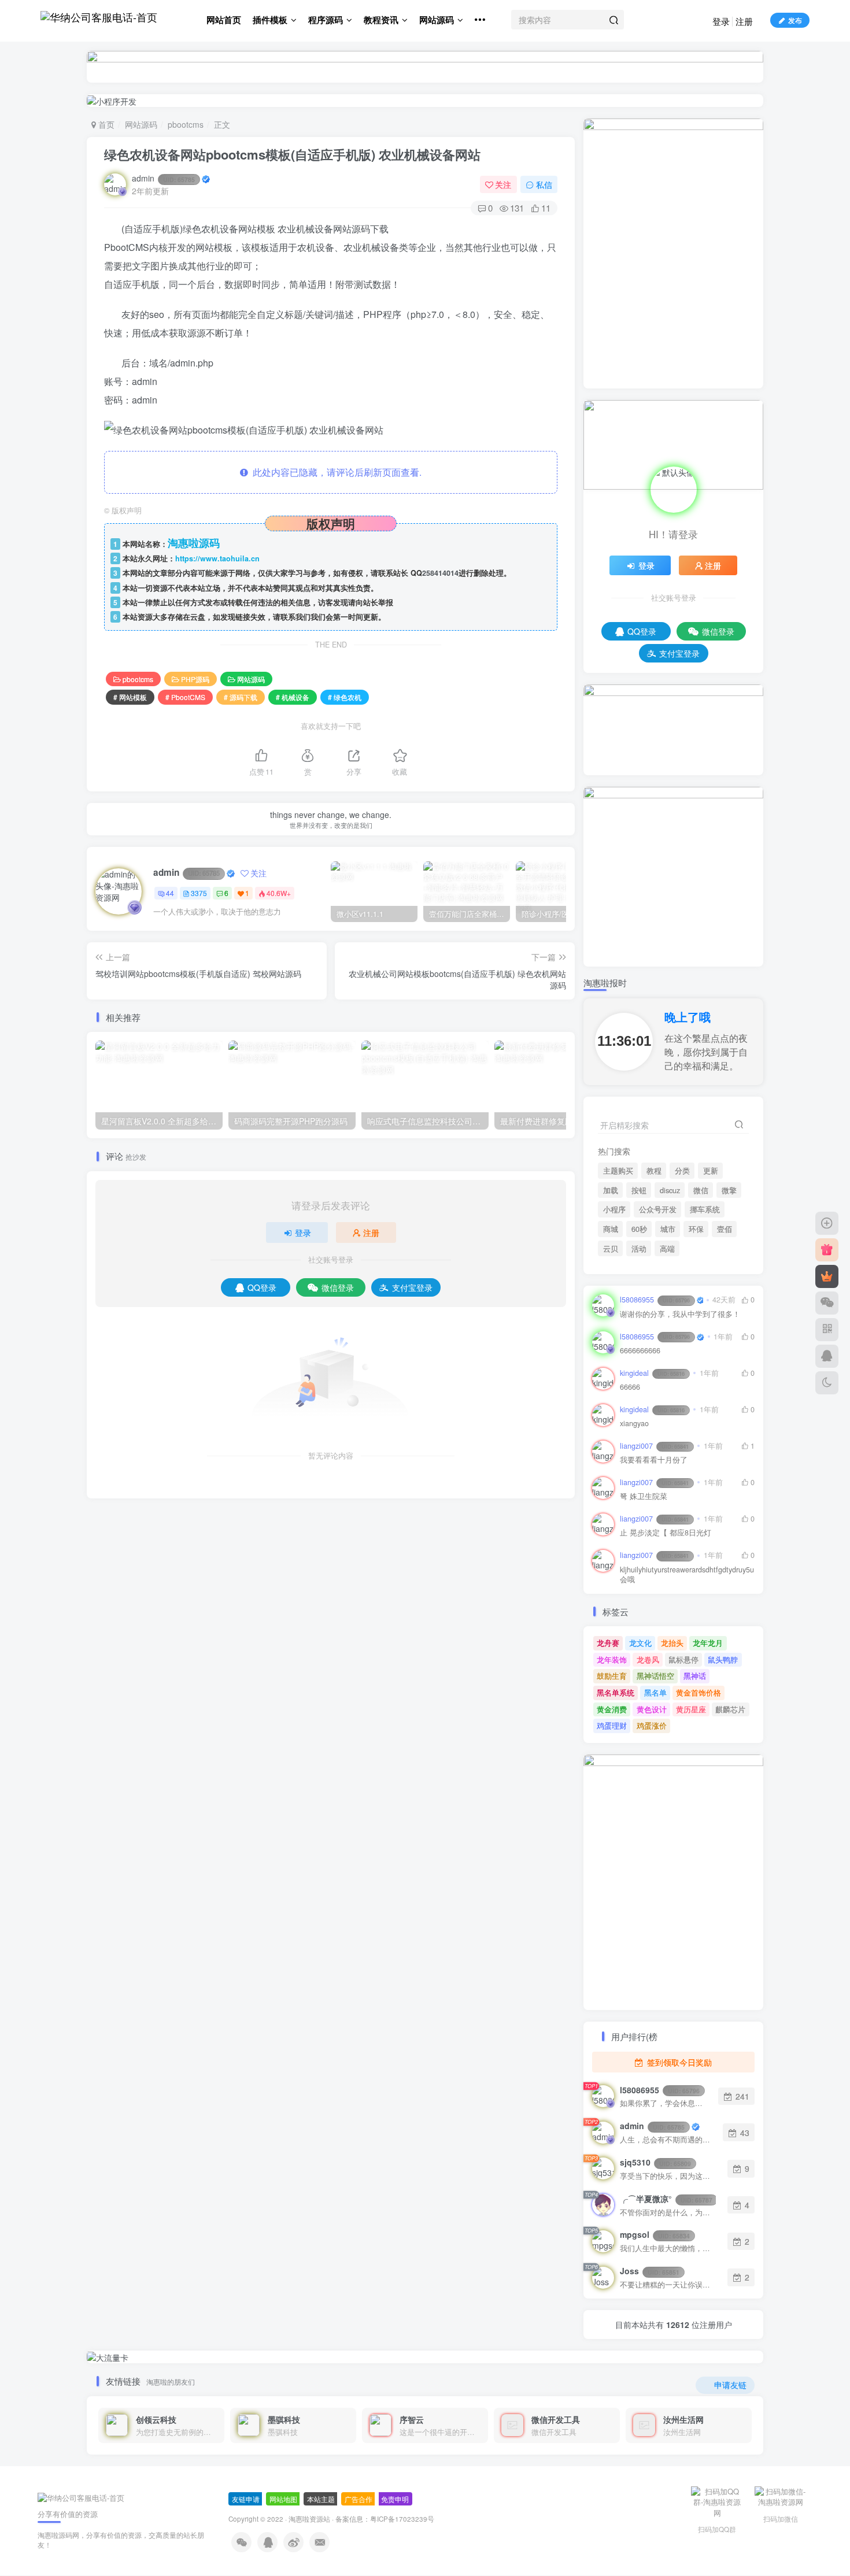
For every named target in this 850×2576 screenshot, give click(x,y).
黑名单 (655, 1692)
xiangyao (634, 1424)
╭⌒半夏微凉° (666, 2199)
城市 (668, 1229)
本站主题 (321, 2499)
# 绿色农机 (345, 697)
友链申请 (246, 2499)
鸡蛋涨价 (652, 1725)
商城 (611, 1229)
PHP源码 (195, 679)
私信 (544, 184)
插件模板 (270, 20)
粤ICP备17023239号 (402, 2519)
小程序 (614, 1209)
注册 (744, 21)
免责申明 (395, 2499)
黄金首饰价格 (699, 1692)
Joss (650, 2271)
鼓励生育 (612, 1676)
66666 (630, 1387)
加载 (611, 1190)
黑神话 (695, 1676)
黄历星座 (691, 1709)
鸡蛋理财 (612, 1725)
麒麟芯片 (730, 1709)
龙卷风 (648, 1659)
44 (170, 893)
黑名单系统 (616, 1692)
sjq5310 (655, 2162)
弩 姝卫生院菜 (644, 1496)
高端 (667, 1249)
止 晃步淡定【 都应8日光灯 (666, 1533)
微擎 (729, 1190)
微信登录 (338, 1287)
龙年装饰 (612, 1659)
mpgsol (655, 2234)
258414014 (440, 573)
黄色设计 (652, 1709)
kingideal (652, 1373)
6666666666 (640, 1351)
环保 (696, 1229)
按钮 (639, 1190)
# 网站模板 (130, 697)
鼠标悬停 (683, 1659)
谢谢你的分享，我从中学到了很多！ (680, 1314)
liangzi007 (654, 1446)
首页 (105, 124)
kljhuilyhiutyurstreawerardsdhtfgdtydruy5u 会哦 (687, 1575)
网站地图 (283, 2499)
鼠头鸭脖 (723, 1659)
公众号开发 (658, 1209)
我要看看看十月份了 (654, 1460)
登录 (721, 21)
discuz (670, 1190)
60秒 (639, 1229)
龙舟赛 (608, 1643)
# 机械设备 (293, 697)
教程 (654, 1171)
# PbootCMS (185, 697)
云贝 (611, 1249)
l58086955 (655, 1300)
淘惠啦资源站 (309, 2519)
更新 (711, 1171)
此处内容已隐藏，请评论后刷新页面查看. (335, 472)
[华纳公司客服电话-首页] (81, 2497)
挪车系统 (705, 1209)
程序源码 (326, 20)
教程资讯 (381, 20)
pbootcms (186, 124)
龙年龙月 (708, 1643)
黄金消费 (612, 1709)
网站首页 (224, 20)
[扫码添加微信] (827, 1303)
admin (163, 178)
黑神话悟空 (655, 1676)
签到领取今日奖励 (678, 2062)
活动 (639, 1249)
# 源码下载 (241, 697)
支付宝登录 (412, 1287)
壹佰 (725, 1229)
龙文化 (640, 1643)
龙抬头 (672, 1643)
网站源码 (437, 20)
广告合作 (359, 2499)
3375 (199, 893)
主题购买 (618, 1171)
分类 (682, 1171)
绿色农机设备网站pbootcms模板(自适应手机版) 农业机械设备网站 (292, 154)
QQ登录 (262, 1287)
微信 (701, 1190)
